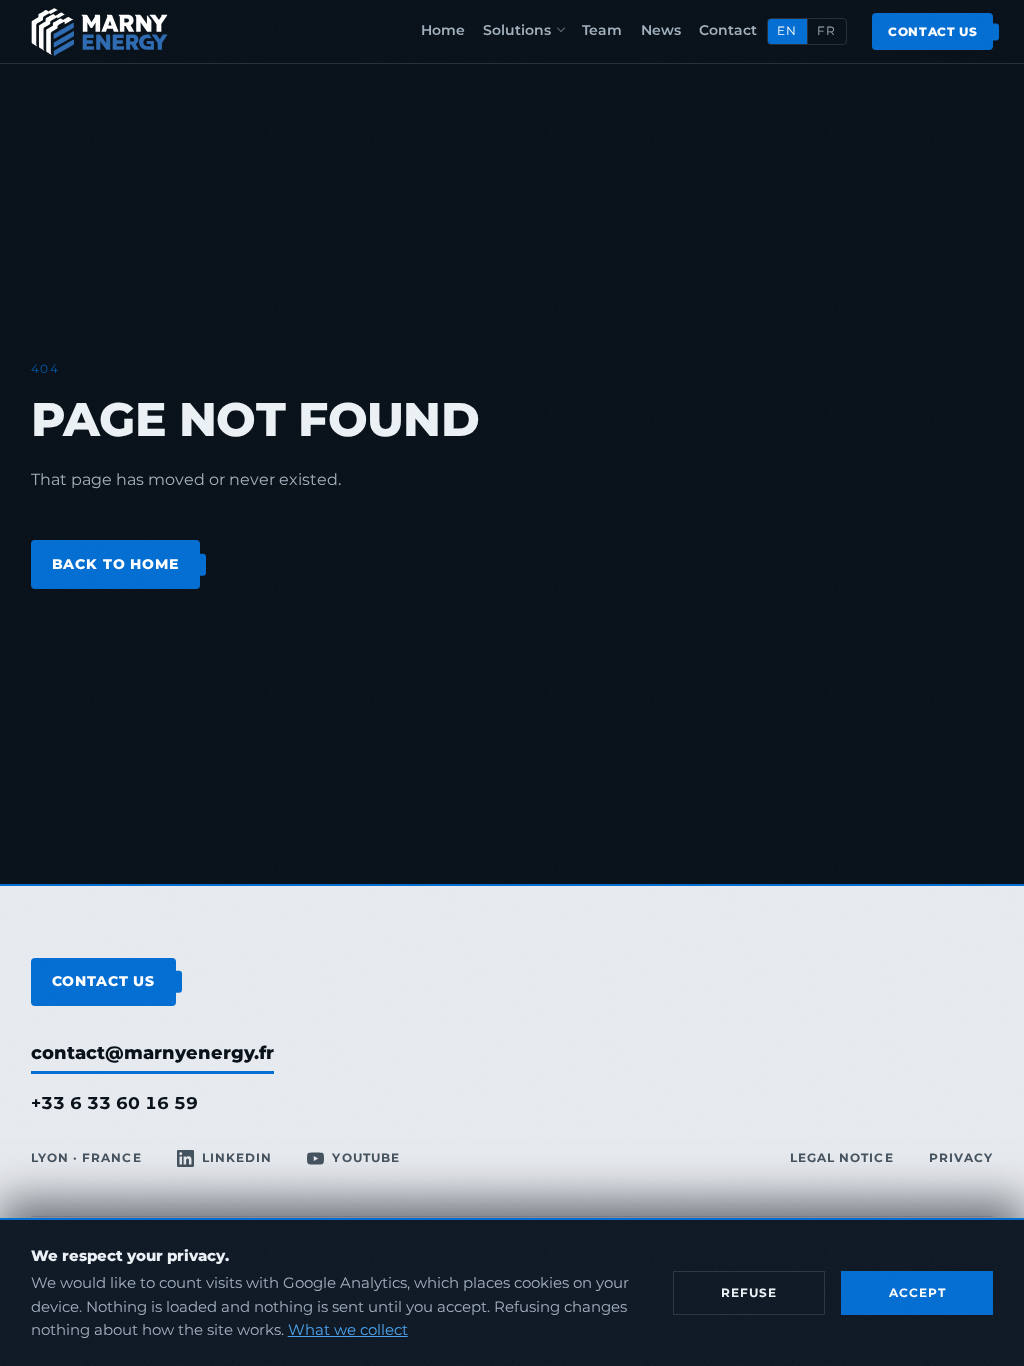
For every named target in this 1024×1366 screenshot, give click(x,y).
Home (443, 30)
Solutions (517, 30)
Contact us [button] (932, 31)
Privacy (961, 1158)
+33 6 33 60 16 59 (114, 1103)
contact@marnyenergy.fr (152, 1052)
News (661, 30)
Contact (728, 30)
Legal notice (842, 1158)
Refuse (749, 1292)
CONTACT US (104, 981)
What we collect (348, 1329)
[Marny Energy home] (99, 32)
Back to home (115, 564)
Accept (917, 1292)
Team (602, 30)
